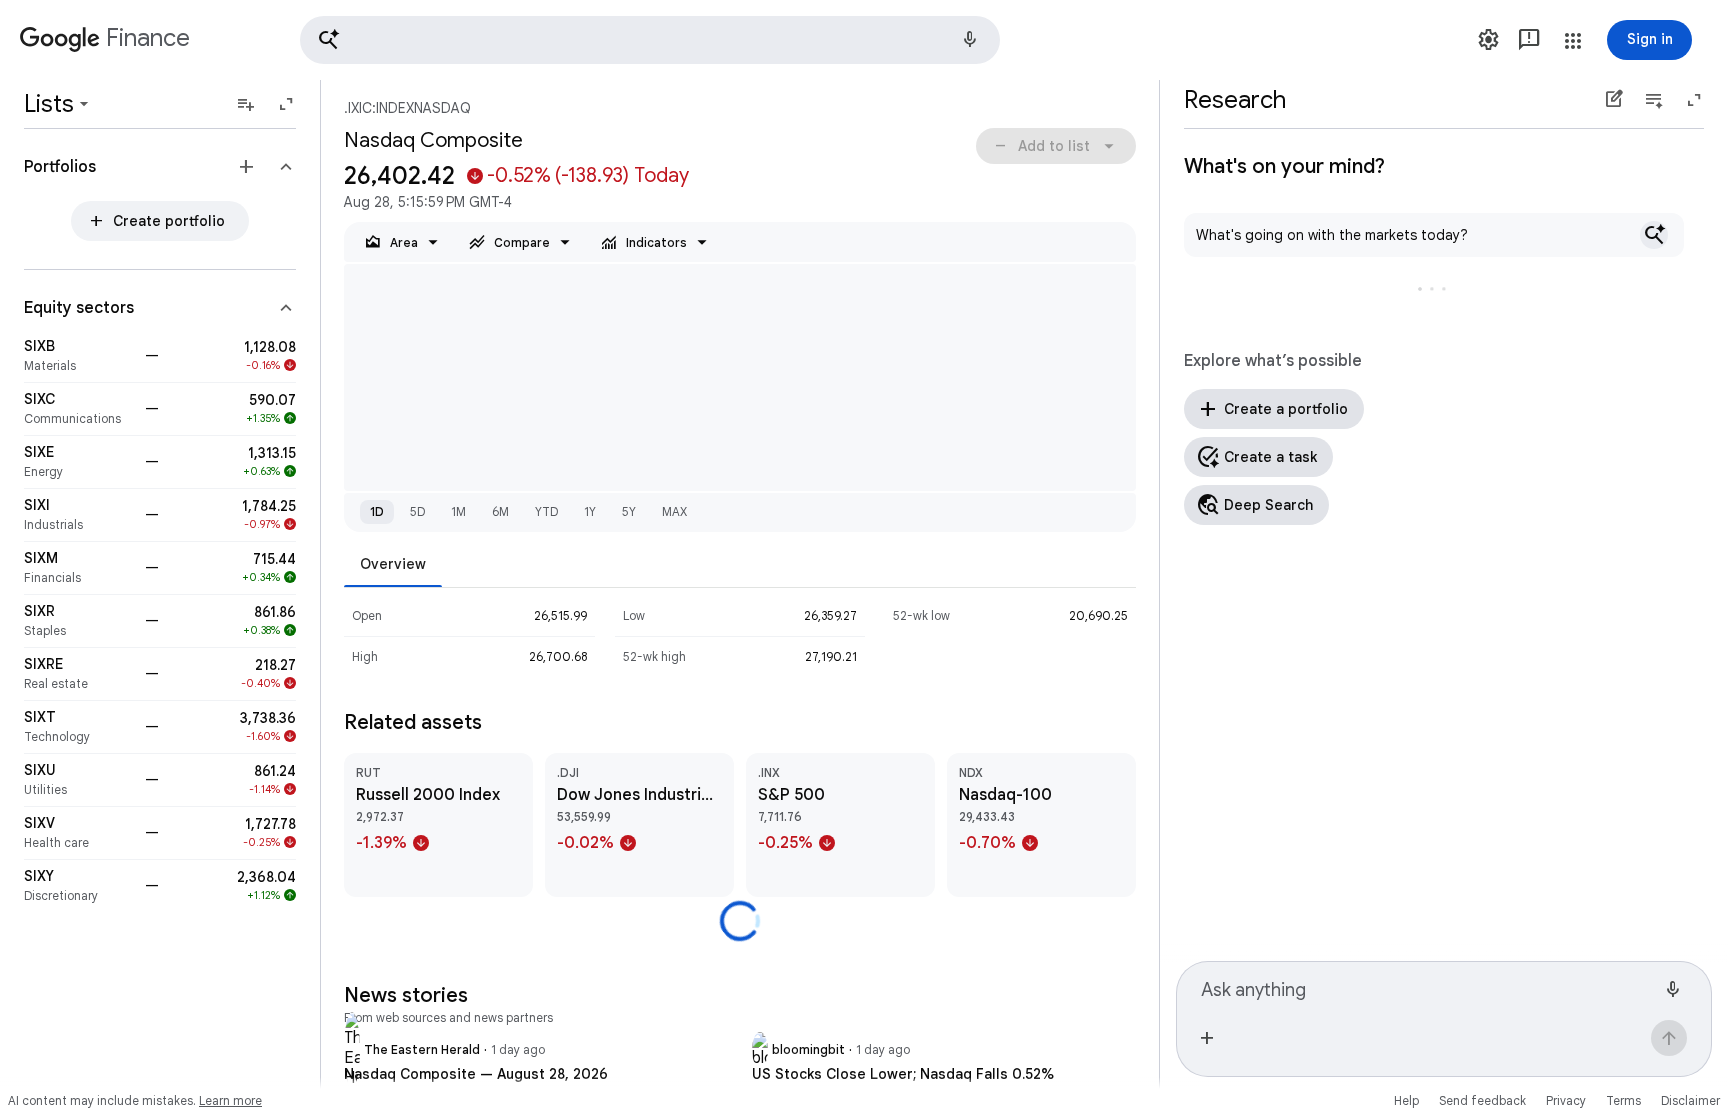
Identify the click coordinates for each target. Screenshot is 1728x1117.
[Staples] (78, 621)
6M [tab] (500, 511)
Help (1406, 1100)
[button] (650, 40)
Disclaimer (1690, 1100)
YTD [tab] (546, 511)
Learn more (230, 1100)
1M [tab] (458, 511)
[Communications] (78, 409)
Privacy (1566, 1100)
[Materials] (78, 356)
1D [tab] (377, 511)
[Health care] (78, 833)
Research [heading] (1235, 100)
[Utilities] (78, 780)
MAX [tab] (674, 511)
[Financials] (78, 568)
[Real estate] (78, 674)
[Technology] (78, 727)
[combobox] (1428, 987)
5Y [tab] (629, 511)
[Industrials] (78, 515)
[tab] (393, 563)
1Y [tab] (590, 511)
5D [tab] (417, 511)
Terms (1623, 1100)
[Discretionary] (78, 886)
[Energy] (78, 462)
